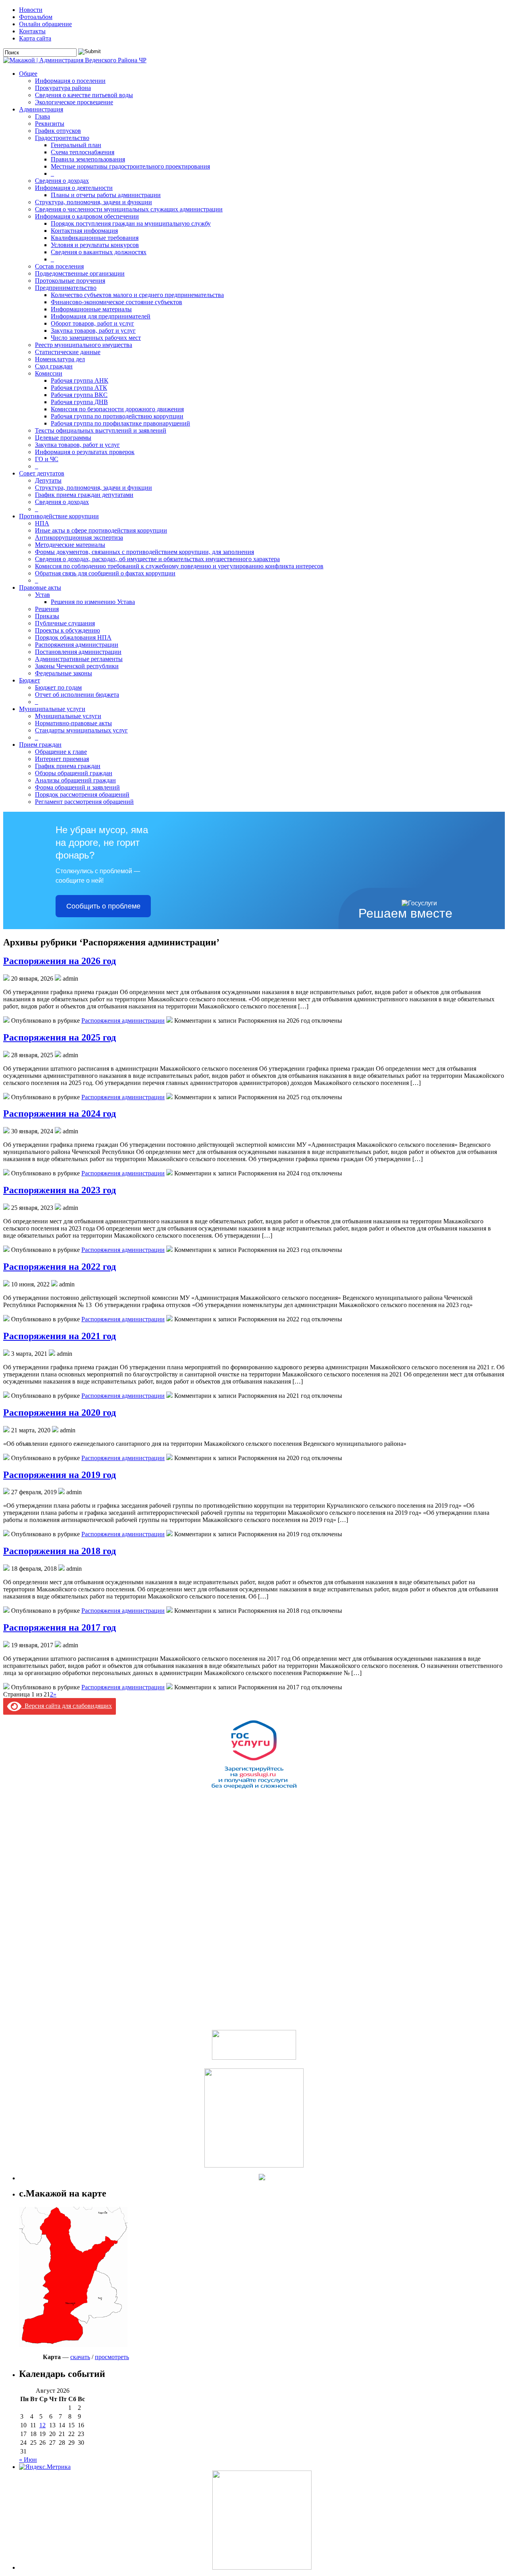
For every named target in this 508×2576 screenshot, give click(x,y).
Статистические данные (68, 352)
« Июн (28, 2460)
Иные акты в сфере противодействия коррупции (101, 530)
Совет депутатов (42, 473)
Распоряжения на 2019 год (60, 1475)
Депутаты (48, 480)
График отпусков (58, 131)
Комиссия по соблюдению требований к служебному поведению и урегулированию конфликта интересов (179, 566)
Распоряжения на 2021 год (60, 1336)
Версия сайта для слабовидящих (67, 1706)
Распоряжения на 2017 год (60, 1627)
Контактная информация (84, 231)
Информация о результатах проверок (85, 452)
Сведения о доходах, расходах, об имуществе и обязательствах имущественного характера (157, 559)
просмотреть (112, 2357)
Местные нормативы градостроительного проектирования (130, 166)
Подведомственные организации (80, 273)
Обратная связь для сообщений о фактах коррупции (105, 573)
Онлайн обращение (45, 24)
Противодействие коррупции (59, 516)
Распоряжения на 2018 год (60, 1551)
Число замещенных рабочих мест (96, 338)
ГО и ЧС (47, 459)
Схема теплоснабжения (83, 152)
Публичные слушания (65, 623)
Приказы (47, 616)
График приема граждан (68, 766)
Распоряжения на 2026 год (60, 961)
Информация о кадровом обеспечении (87, 216)
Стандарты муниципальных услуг (81, 730)
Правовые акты (40, 587)
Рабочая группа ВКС (79, 395)
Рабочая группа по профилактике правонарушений (120, 423)
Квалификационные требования (95, 238)
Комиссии (49, 373)
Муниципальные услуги (52, 709)
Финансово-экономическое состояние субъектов (116, 302)
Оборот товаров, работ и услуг (92, 323)
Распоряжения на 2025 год (60, 1037)
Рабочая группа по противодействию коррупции (117, 416)
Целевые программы (63, 438)
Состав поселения (59, 266)
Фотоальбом (36, 17)
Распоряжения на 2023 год (60, 1190)
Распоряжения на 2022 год (60, 1267)
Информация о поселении (70, 81)
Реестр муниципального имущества (84, 345)
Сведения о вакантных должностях (99, 252)
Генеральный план (76, 145)
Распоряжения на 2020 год (60, 1413)
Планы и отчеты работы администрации (106, 195)
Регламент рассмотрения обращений (84, 802)
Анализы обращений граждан (75, 780)
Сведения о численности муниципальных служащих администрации (129, 209)
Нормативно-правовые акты (73, 723)
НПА (42, 523)
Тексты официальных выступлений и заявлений (101, 430)
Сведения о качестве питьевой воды (84, 95)
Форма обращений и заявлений (77, 787)
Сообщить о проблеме (103, 906)
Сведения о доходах (62, 181)
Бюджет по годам (58, 687)
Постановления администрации (78, 652)
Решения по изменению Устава (93, 602)
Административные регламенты (79, 659)
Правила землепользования (88, 159)
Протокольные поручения (70, 281)
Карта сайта (35, 38)
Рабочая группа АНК (80, 380)
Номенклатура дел (60, 359)
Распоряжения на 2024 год (60, 1114)
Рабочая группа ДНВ (79, 402)
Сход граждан (54, 366)
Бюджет (30, 680)
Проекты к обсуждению (67, 630)
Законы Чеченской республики (77, 666)
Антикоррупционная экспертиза (79, 538)
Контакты (32, 31)
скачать (80, 2357)
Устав (42, 595)
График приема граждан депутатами (84, 495)
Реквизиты (50, 124)
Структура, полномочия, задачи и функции (93, 202)
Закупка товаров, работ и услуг (93, 331)
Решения (47, 609)
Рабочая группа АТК (79, 388)
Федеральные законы (63, 673)
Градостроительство (62, 138)
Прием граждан (40, 745)
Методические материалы (70, 545)
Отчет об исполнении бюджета (77, 695)
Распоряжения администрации (77, 645)
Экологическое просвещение (74, 102)
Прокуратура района (63, 88)
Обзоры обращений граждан (74, 773)
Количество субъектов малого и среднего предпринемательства (137, 295)
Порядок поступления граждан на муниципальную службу (131, 223)
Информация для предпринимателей (101, 316)
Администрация (41, 109)
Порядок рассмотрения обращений (82, 794)
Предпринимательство (66, 288)
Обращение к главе (61, 752)
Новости (31, 10)
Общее (28, 74)
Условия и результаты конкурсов (95, 245)
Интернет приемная (62, 759)
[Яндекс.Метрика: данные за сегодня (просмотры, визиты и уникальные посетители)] (45, 2467)
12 (42, 2425)
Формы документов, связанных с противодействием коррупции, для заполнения (144, 552)
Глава (42, 116)
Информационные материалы (91, 309)
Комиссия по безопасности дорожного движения (117, 409)
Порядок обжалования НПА (73, 637)
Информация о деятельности (74, 188)
